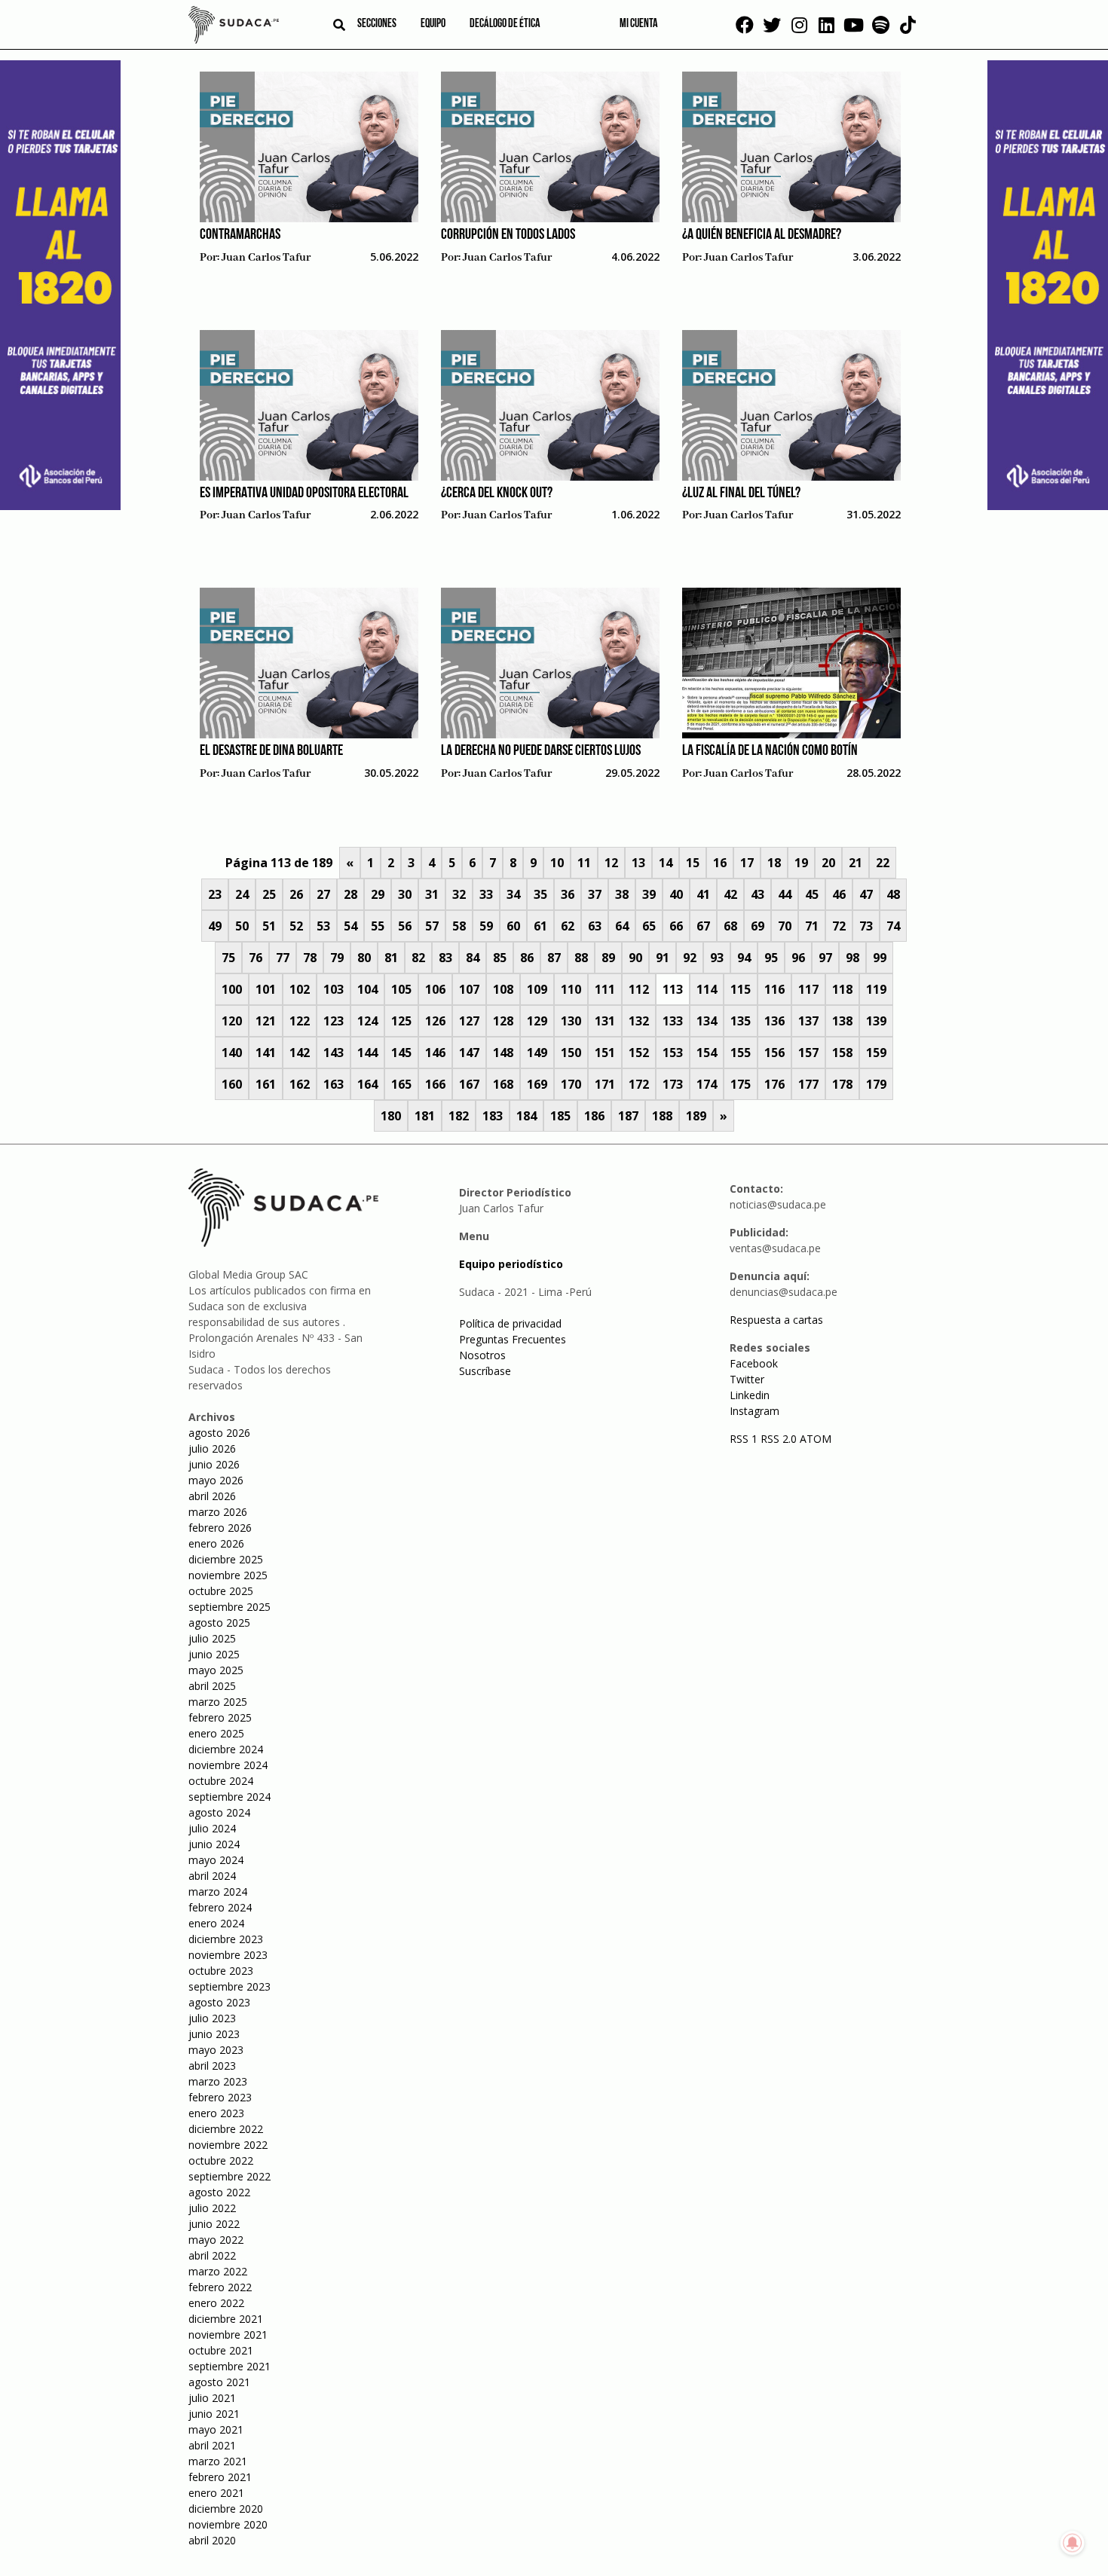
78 (310, 958)
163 (334, 1084)
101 (266, 989)
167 (469, 1084)
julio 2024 (212, 1828)
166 (435, 1084)
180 (391, 1116)
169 (537, 1084)
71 (812, 926)
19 (801, 863)
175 (741, 1084)
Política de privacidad (510, 1323)
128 (503, 1021)
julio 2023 (212, 2018)
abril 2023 (212, 2066)
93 (717, 958)
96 (798, 958)
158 (842, 1053)
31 (432, 894)
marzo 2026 (218, 1512)
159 (876, 1053)
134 (707, 1021)
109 (537, 989)
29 (378, 894)
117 (808, 989)
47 (866, 894)
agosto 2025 (219, 1623)
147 (469, 1053)
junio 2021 (214, 2414)
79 (337, 958)
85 (500, 958)
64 (622, 926)
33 (486, 894)
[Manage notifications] (1073, 2543)
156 (774, 1053)
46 (839, 894)
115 (741, 989)
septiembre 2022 (230, 2176)
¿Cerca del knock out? (497, 494)
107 (469, 989)
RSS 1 (745, 1439)
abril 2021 (212, 2445)
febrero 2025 (220, 1717)
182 (459, 1116)
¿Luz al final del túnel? (741, 494)
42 (730, 894)
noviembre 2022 (228, 2145)
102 (300, 989)
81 (391, 958)
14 (666, 863)
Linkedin (750, 1395)
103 (334, 989)
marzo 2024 (218, 1892)
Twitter (747, 1379)
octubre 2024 (221, 1781)
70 (785, 926)
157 (808, 1053)
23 (215, 894)
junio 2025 (214, 1654)
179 (876, 1084)
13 (638, 863)
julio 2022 (212, 2208)
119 (876, 989)
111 (605, 989)
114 (707, 989)
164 (367, 1084)
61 (540, 926)
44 (785, 894)
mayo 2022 (216, 2240)
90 (635, 958)
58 (459, 926)
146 (435, 1053)
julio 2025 (212, 1638)
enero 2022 (216, 2303)
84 (473, 958)
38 (622, 894)
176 (774, 1084)
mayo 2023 (216, 2050)
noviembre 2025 (228, 1575)
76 (256, 958)
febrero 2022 (220, 2287)
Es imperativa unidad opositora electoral (304, 494)
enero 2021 (216, 2493)
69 (758, 926)
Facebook (754, 1363)
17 (747, 863)
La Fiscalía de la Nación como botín (770, 751)
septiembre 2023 (230, 1986)
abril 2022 (212, 2255)
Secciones (377, 24)
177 (808, 1084)
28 (350, 894)
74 (893, 926)
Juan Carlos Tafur (266, 258)
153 (673, 1053)
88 (581, 958)
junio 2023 (214, 2034)
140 (232, 1053)
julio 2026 (212, 1448)
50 (242, 926)
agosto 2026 (219, 1433)
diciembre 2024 (226, 1749)
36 (568, 894)
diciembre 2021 (226, 2319)
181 (425, 1116)
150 (571, 1053)
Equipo (433, 24)
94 (744, 958)
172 (639, 1084)
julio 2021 (212, 2398)
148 (503, 1053)
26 (296, 894)
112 (639, 989)
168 (503, 1084)
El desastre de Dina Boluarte (271, 751)
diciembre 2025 (226, 1559)
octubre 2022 (221, 2160)
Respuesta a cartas (776, 1320)
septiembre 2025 (230, 1607)
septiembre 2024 (230, 1797)
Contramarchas (240, 235)
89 (608, 958)
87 (554, 958)
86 (527, 958)
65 (649, 926)
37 (595, 894)
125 (401, 1021)
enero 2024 (216, 1923)
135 (741, 1021)
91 (663, 958)
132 (639, 1021)
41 (703, 894)
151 (605, 1053)
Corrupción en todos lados (508, 235)
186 (594, 1116)
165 (401, 1084)
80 (364, 958)
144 (367, 1053)
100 (232, 989)
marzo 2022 (218, 2271)
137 (808, 1021)
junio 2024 (214, 1844)
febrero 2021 (220, 2477)
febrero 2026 (220, 1528)
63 (595, 926)
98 (852, 958)
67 (703, 926)
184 (526, 1116)
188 (662, 1116)
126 (435, 1021)
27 (323, 894)
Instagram (754, 1411)
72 (839, 926)
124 (367, 1021)
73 (866, 926)
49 (215, 926)
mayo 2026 (216, 1480)
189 (696, 1116)
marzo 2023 (218, 2081)
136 (774, 1021)
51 (269, 926)
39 (649, 894)
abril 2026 (212, 1496)
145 (401, 1053)
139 (876, 1021)
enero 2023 (216, 2113)
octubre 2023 (221, 1971)
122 (300, 1021)
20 (828, 863)
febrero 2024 (220, 1907)
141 (266, 1053)
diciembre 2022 (226, 2129)
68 (730, 926)
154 (707, 1053)
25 (269, 894)
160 (232, 1084)
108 (503, 989)
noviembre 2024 (228, 1765)
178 (842, 1084)
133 (673, 1021)
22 (883, 863)
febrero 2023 (220, 2097)
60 (513, 926)
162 (300, 1084)
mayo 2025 (216, 1670)
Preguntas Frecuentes (513, 1339)
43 (758, 894)
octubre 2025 (221, 1591)
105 (401, 989)
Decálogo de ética (505, 24)
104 (367, 989)
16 (720, 863)
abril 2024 (212, 1876)
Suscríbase (485, 1371)
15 (693, 863)
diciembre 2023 (226, 1939)
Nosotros (482, 1355)
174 (707, 1084)
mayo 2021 (216, 2429)
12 (611, 863)
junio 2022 (214, 2224)
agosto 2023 (219, 2002)
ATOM (816, 1439)
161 (266, 1084)
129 (537, 1021)
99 (880, 958)
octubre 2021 (221, 2350)
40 (676, 894)
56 (405, 926)
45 (812, 894)
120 (232, 1021)
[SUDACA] (234, 27)
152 (639, 1053)
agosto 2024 (219, 1812)
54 (350, 926)
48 (893, 894)
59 (486, 926)
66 (676, 926)
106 (435, 989)
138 (842, 1021)
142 (300, 1053)
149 (537, 1053)
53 (323, 926)
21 (855, 863)
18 (774, 863)
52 (296, 926)
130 (571, 1021)
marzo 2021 (218, 2461)
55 (378, 926)
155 (741, 1053)
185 (560, 1116)
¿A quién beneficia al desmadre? (762, 235)
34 (513, 894)
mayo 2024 (216, 1860)
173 (673, 1084)
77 (283, 958)
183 (493, 1116)
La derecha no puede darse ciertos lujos (541, 751)
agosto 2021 (219, 2382)
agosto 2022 (219, 2192)
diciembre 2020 (226, 2509)
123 (334, 1021)
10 (557, 863)
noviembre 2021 (228, 2335)
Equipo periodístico (511, 1264)
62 (568, 926)
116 (774, 989)
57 (432, 926)
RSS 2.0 (779, 1439)
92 (690, 958)
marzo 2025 (218, 1702)
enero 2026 (216, 1543)
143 (334, 1053)
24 (242, 894)
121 (266, 1021)
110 (571, 989)
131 (605, 1021)
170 (571, 1084)
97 (825, 958)
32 (459, 894)
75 (228, 958)
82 (418, 958)
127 (469, 1021)
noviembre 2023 (228, 1955)
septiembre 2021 (230, 2366)
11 (584, 863)
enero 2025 (216, 1733)
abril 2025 (212, 1686)
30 (405, 894)
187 (628, 1116)
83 (445, 958)
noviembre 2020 (228, 2524)
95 (771, 958)
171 (605, 1084)
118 (842, 989)
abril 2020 (212, 2540)
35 (540, 894)
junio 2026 (214, 1464)
